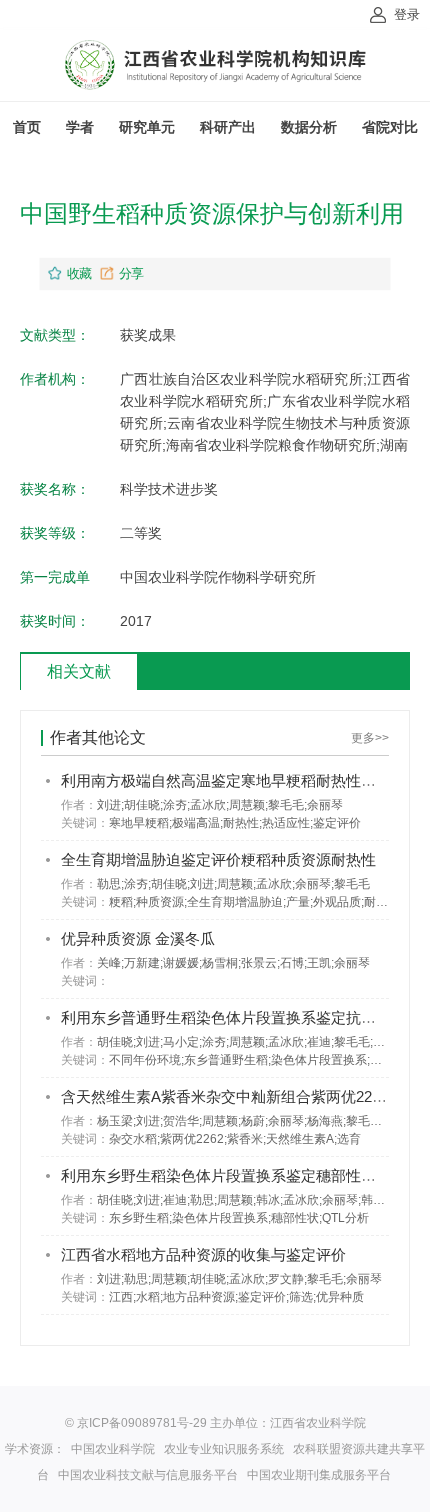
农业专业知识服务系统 (224, 1449)
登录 (407, 14)
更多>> (370, 738)
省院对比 (390, 127)
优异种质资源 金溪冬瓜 (138, 938)
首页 (27, 127)
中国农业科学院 (113, 1449)
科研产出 (228, 127)
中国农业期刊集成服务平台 (319, 1475)
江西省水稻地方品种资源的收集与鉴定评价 (203, 1254)
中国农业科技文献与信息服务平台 (148, 1475)
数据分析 (309, 127)
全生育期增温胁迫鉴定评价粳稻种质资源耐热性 (218, 859)
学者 (80, 127)
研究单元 (147, 127)
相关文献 (79, 671)
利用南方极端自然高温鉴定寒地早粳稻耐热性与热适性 (241, 780)
